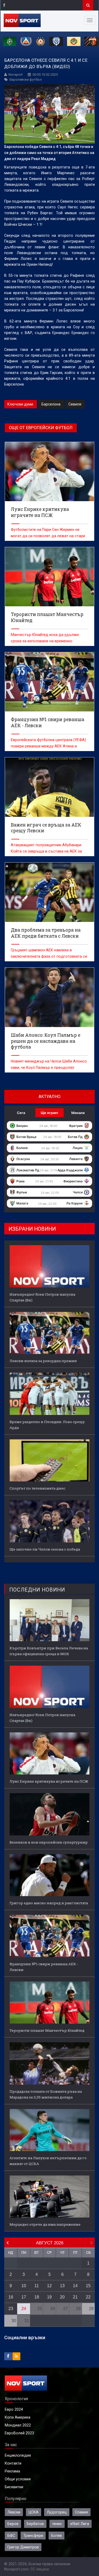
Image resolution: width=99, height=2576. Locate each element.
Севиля (75, 404)
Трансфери (33, 2536)
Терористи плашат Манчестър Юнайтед (47, 2030)
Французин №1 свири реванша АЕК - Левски (44, 1967)
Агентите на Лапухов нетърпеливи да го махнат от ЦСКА (48, 2161)
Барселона (51, 404)
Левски (14, 2512)
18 (37, 2297)
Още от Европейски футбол (41, 428)
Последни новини (37, 1590)
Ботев (56, 2536)
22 (88, 2297)
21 (75, 2297)
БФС (11, 2536)
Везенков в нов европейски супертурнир (49, 1842)
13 (62, 2286)
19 (49, 2297)
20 (62, 2297)
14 (75, 2286)
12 (49, 2286)
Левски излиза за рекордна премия (43, 1361)
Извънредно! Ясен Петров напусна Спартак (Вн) (42, 1297)
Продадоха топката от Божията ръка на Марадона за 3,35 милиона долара (46, 2094)
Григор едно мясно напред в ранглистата (49, 1903)
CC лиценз (40, 2569)
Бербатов (35, 2524)
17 (24, 2297)
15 (88, 2286)
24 (24, 2309)
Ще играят (49, 1113)
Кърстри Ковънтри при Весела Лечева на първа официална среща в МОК (49, 1651)
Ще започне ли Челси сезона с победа (45, 1549)
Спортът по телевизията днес (37, 1488)
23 (11, 2309)
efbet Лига (80, 2524)
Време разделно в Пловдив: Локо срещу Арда (47, 1425)
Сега (21, 1113)
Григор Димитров (23, 2547)
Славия (81, 2512)
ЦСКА (34, 2512)
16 (11, 2297)
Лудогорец (57, 2512)
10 (24, 2286)
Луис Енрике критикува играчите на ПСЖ (49, 1781)
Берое (13, 2524)
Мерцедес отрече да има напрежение (45, 2224)
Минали (78, 1113)
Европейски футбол (26, 79)
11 (37, 2286)
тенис (57, 2524)
